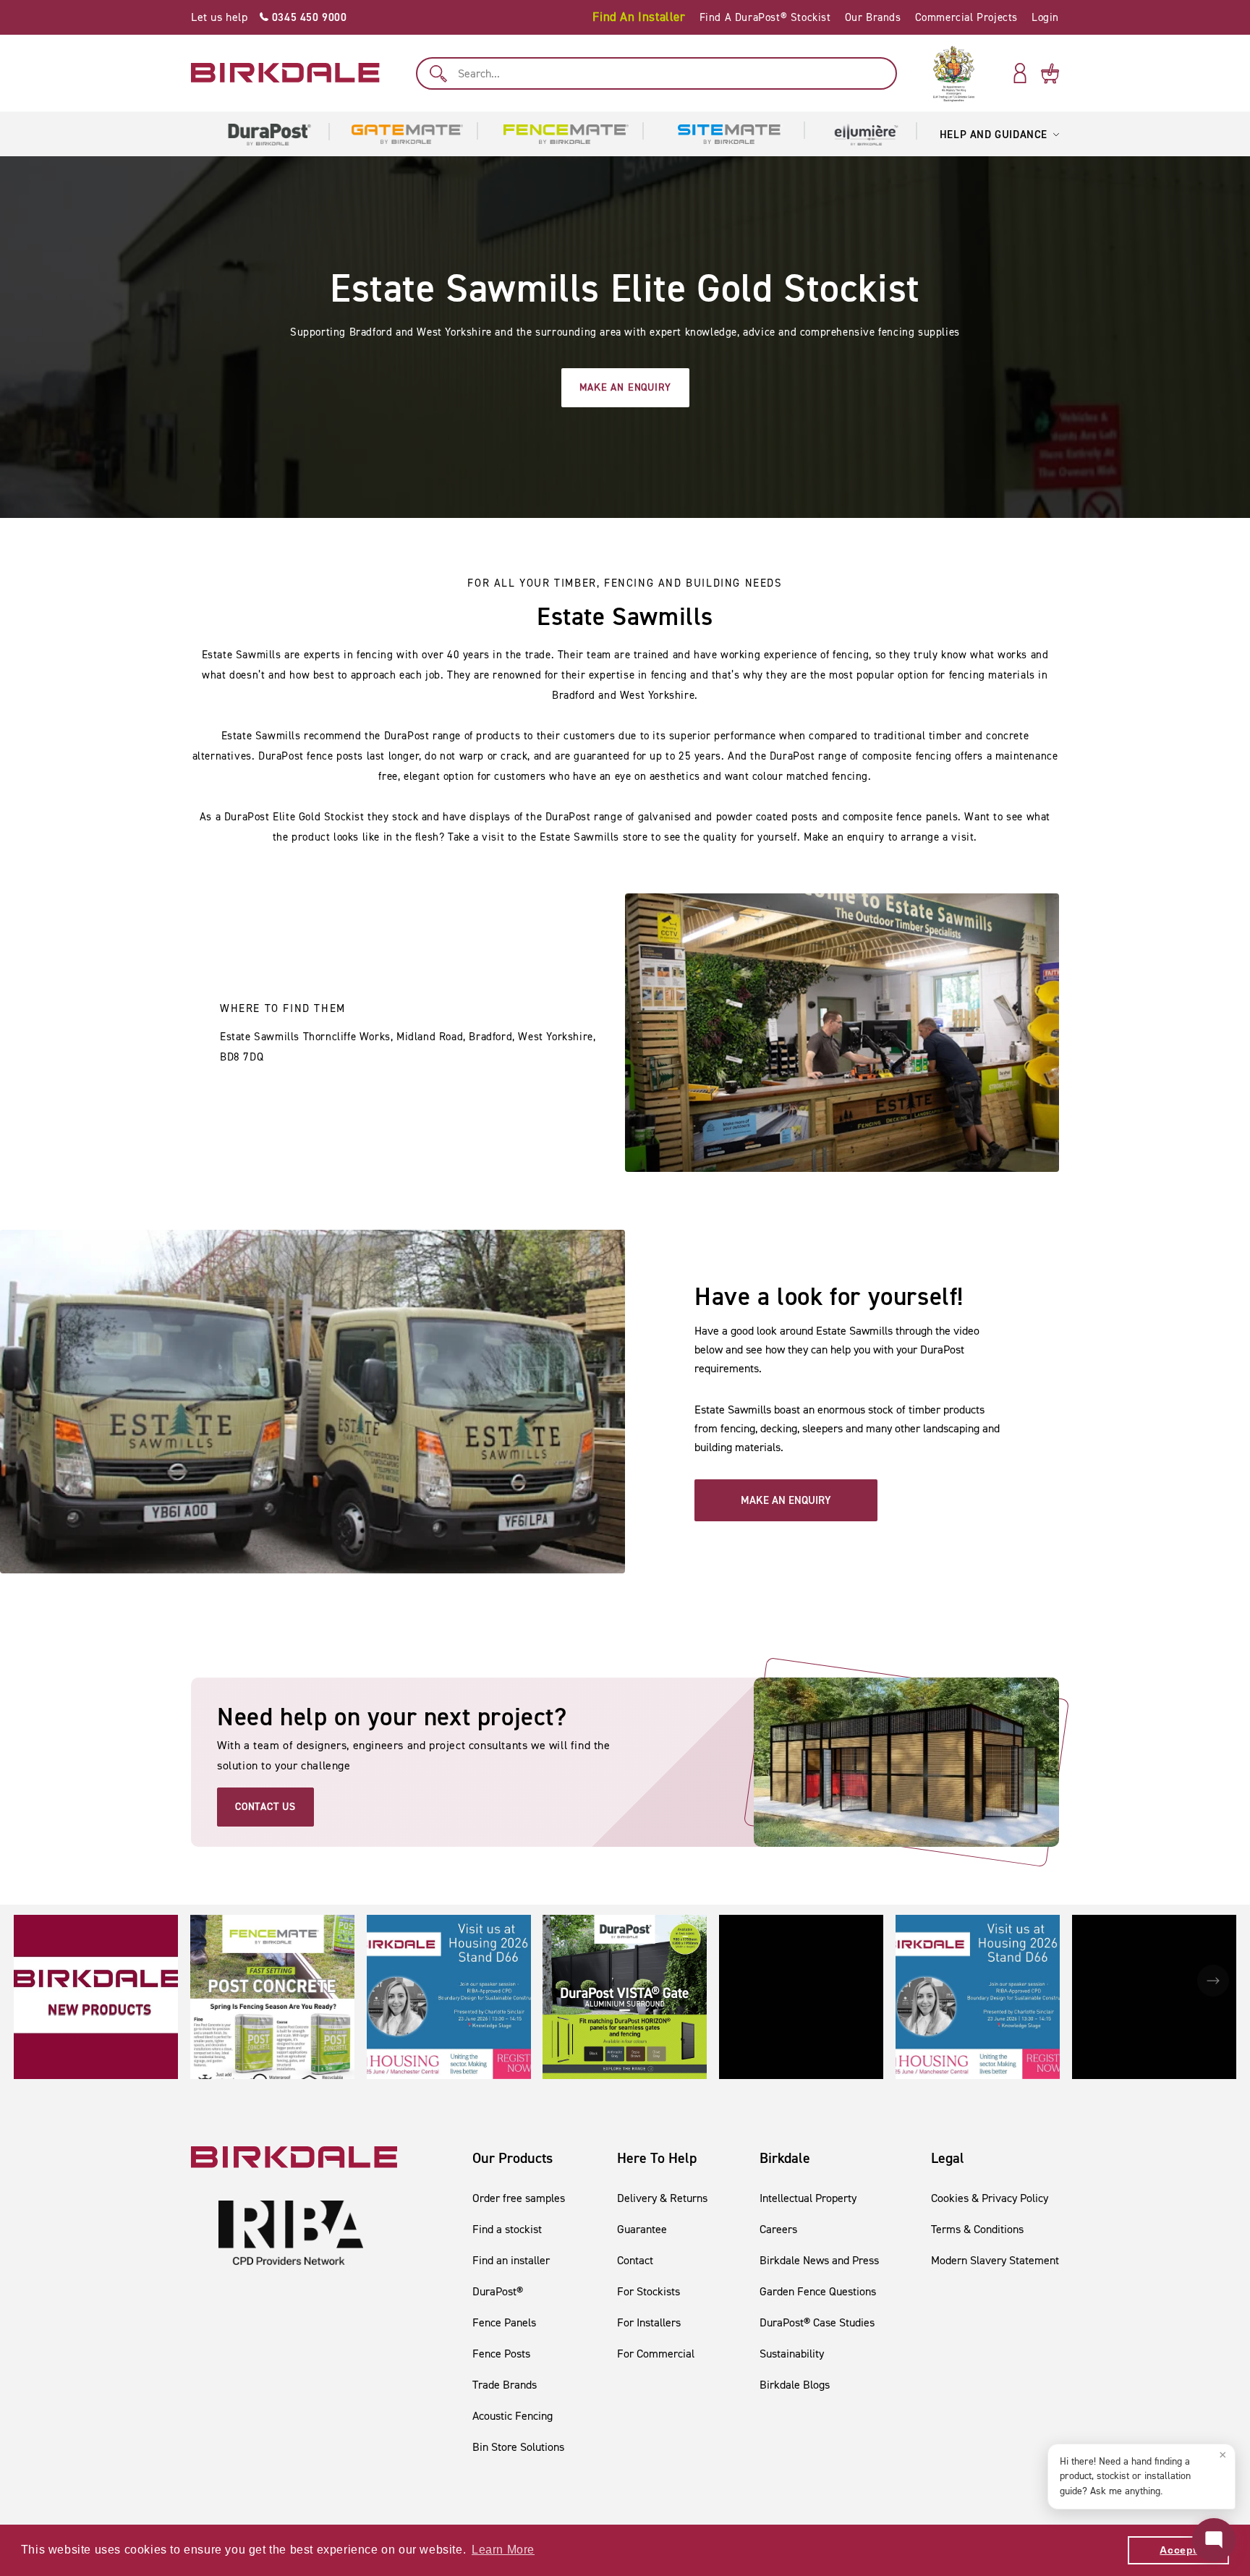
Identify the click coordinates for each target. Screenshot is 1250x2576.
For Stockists (649, 2291)
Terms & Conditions (977, 2229)
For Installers (649, 2322)
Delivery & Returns (662, 2198)
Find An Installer (639, 17)
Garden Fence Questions (818, 2291)
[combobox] (656, 73)
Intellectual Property (808, 2198)
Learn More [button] (503, 2550)
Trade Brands (505, 2385)
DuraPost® (498, 2291)
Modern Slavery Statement (995, 2260)
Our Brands (873, 17)
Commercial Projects (966, 17)
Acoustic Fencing (513, 2416)
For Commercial (656, 2354)
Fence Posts (501, 2354)
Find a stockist (507, 2229)
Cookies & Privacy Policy (990, 2198)
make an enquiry (625, 387)
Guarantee (642, 2229)
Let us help (269, 17)
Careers (778, 2229)
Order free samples (519, 2198)
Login (1045, 17)
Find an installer (511, 2260)
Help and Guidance (994, 135)
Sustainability (792, 2354)
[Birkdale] (285, 73)
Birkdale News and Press (819, 2260)
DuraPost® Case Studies (817, 2322)
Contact (635, 2260)
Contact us (265, 1807)
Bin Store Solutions (518, 2447)
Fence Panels (504, 2322)
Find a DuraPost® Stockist (765, 17)
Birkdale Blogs (795, 2385)
